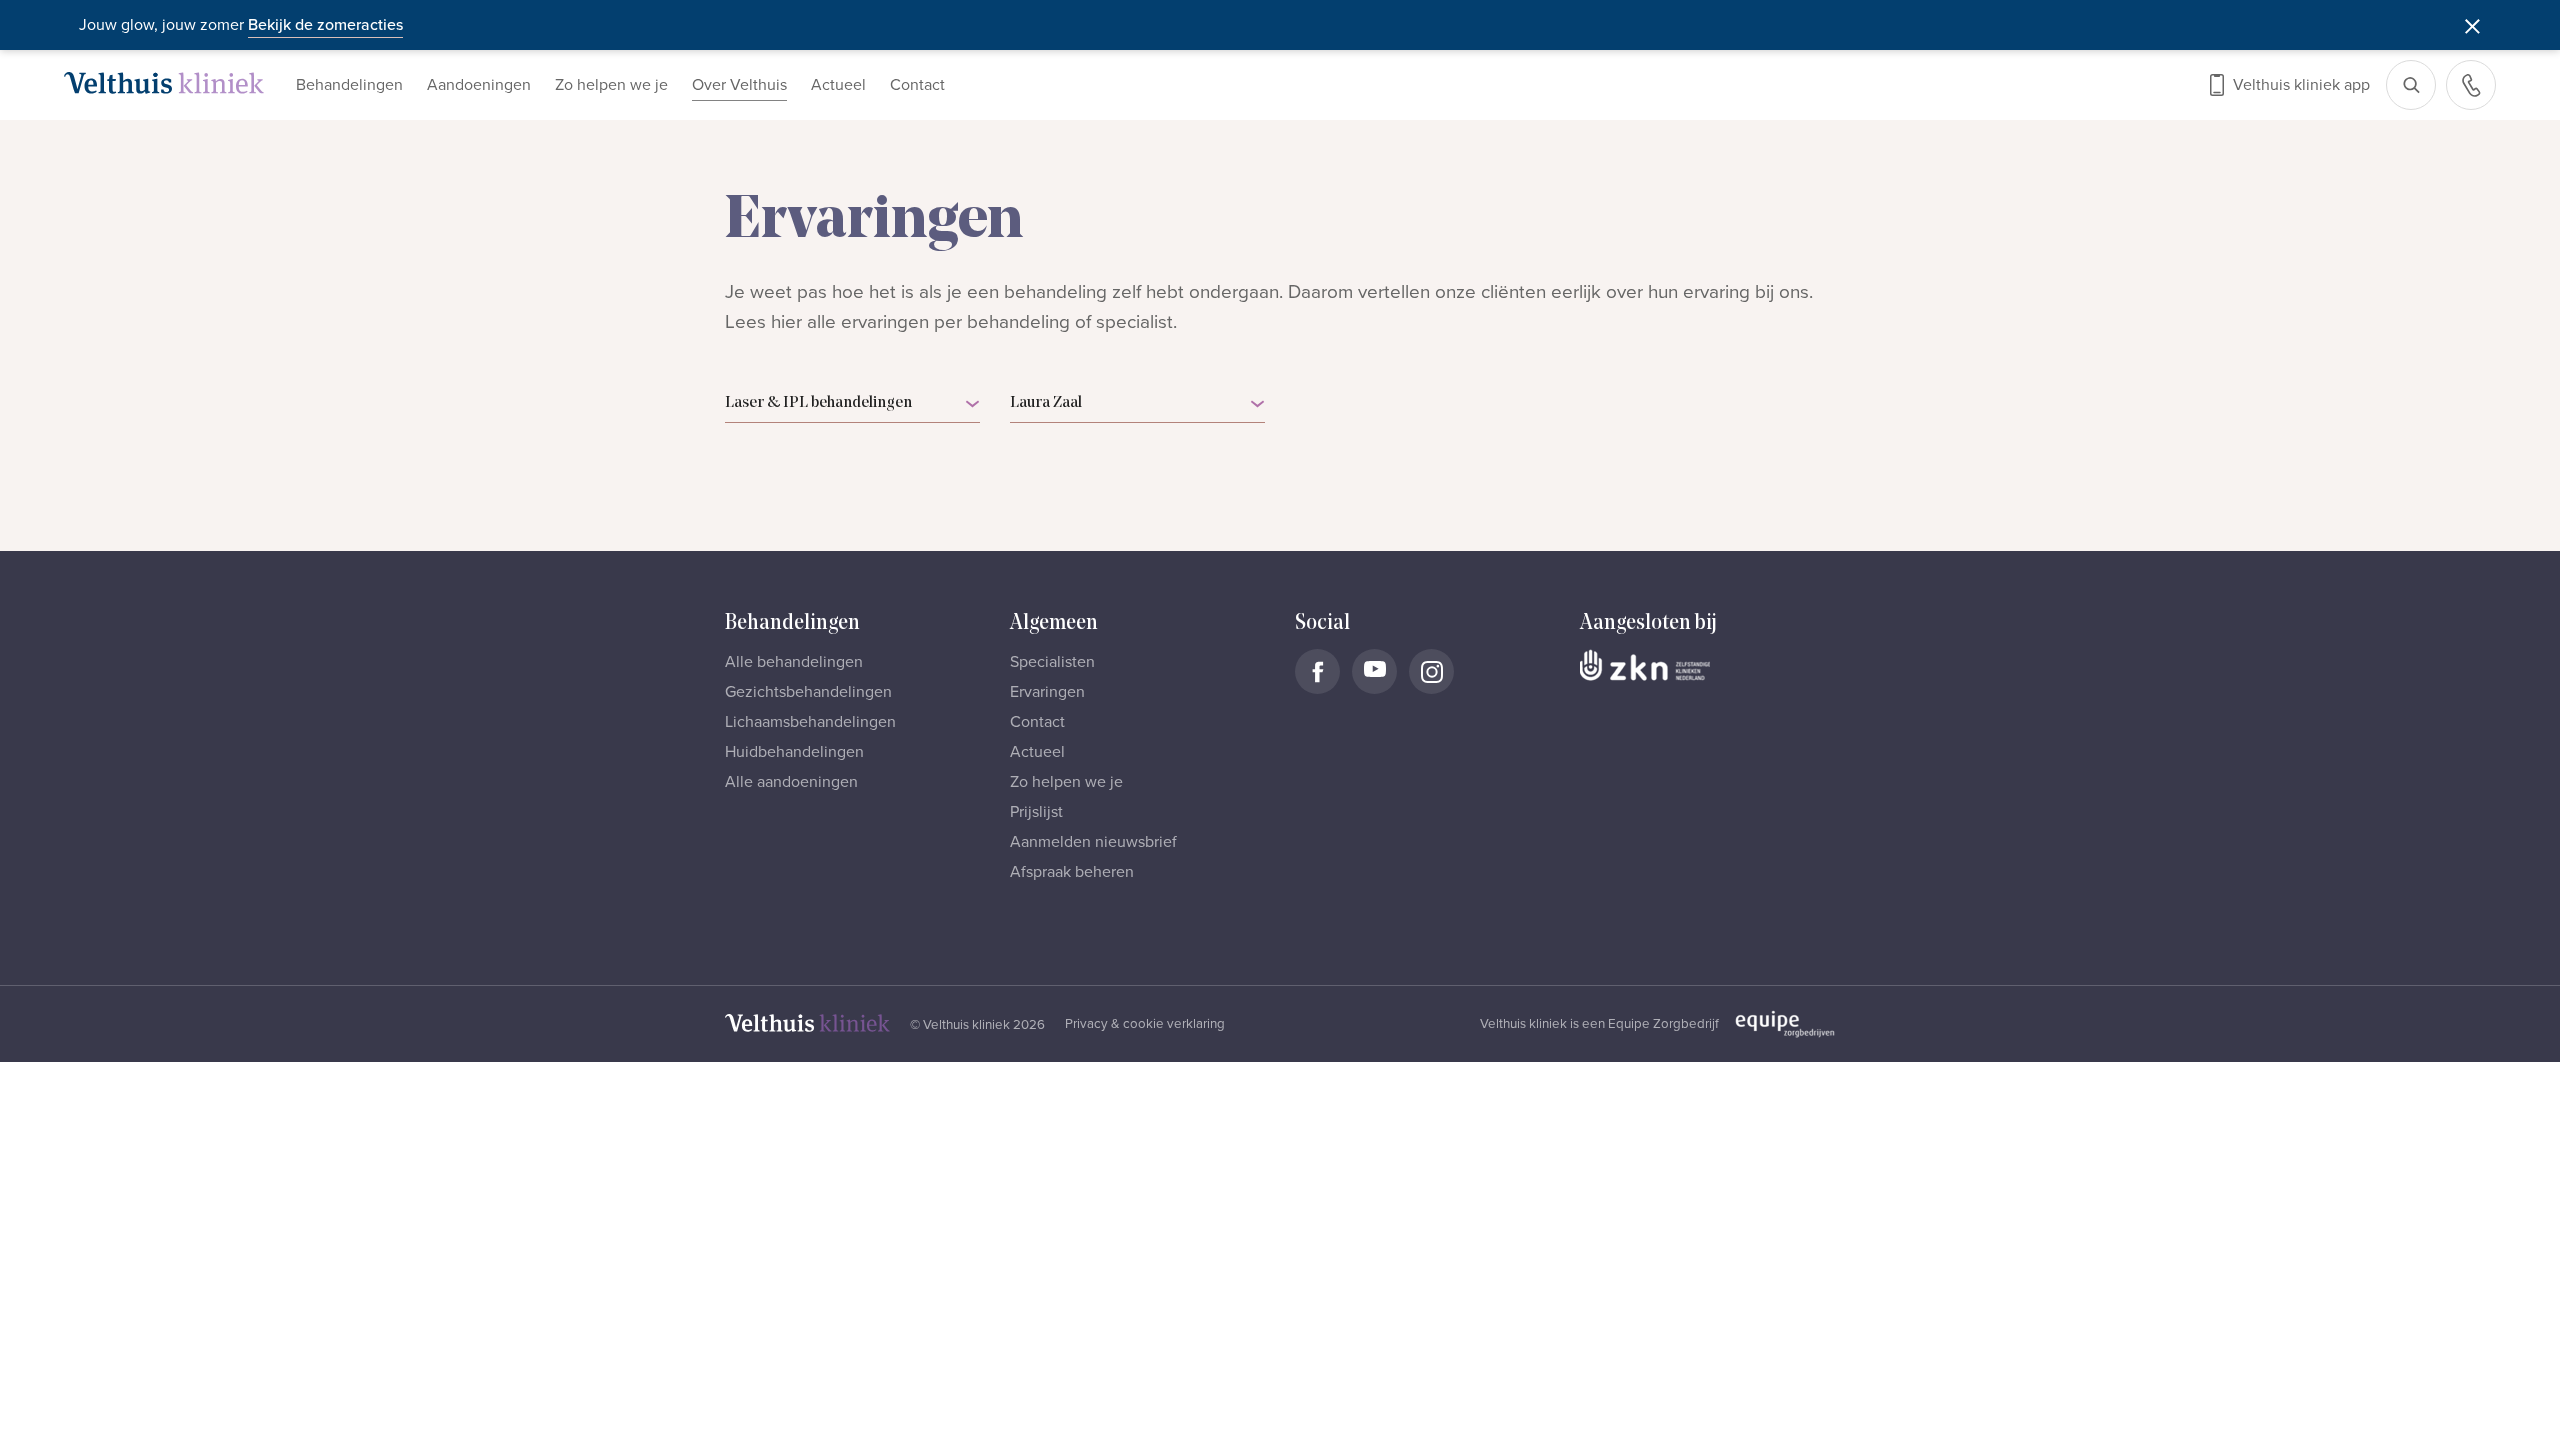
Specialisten (1052, 662)
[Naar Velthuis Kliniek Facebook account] (1317, 671)
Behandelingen (349, 85)
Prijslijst (1036, 812)
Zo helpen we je (611, 85)
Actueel (838, 85)
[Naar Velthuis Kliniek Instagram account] (1431, 671)
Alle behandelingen (794, 662)
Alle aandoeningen (791, 782)
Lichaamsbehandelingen (810, 722)
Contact (917, 85)
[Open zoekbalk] (2411, 85)
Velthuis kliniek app (2301, 85)
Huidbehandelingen (794, 752)
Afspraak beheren (1072, 872)
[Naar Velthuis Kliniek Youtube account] (1374, 671)
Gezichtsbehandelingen (808, 692)
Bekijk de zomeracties (325, 25)
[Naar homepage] (164, 83)
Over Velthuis (739, 85)
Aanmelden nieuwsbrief (1093, 842)
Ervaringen (1047, 692)
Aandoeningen (479, 85)
